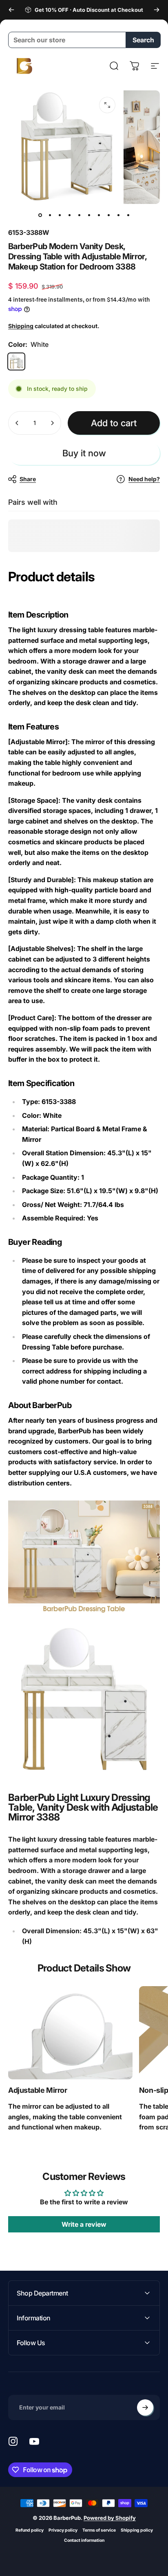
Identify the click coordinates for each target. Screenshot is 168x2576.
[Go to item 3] (60, 215)
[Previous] (11, 10)
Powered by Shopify (110, 2518)
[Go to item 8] (108, 215)
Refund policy (30, 2530)
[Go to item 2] (50, 215)
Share (28, 479)
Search (143, 40)
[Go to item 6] (89, 215)
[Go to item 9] (118, 215)
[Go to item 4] (69, 215)
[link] (70, 2033)
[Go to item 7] (99, 215)
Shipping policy (137, 2530)
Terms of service (99, 2530)
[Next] (157, 10)
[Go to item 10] (128, 215)
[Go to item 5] (79, 215)
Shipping (21, 326)
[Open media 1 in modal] (107, 105)
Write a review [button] (84, 2224)
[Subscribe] (145, 2407)
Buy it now (84, 453)
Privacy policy (63, 2530)
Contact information (84, 2540)
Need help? (144, 479)
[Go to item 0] (40, 215)
